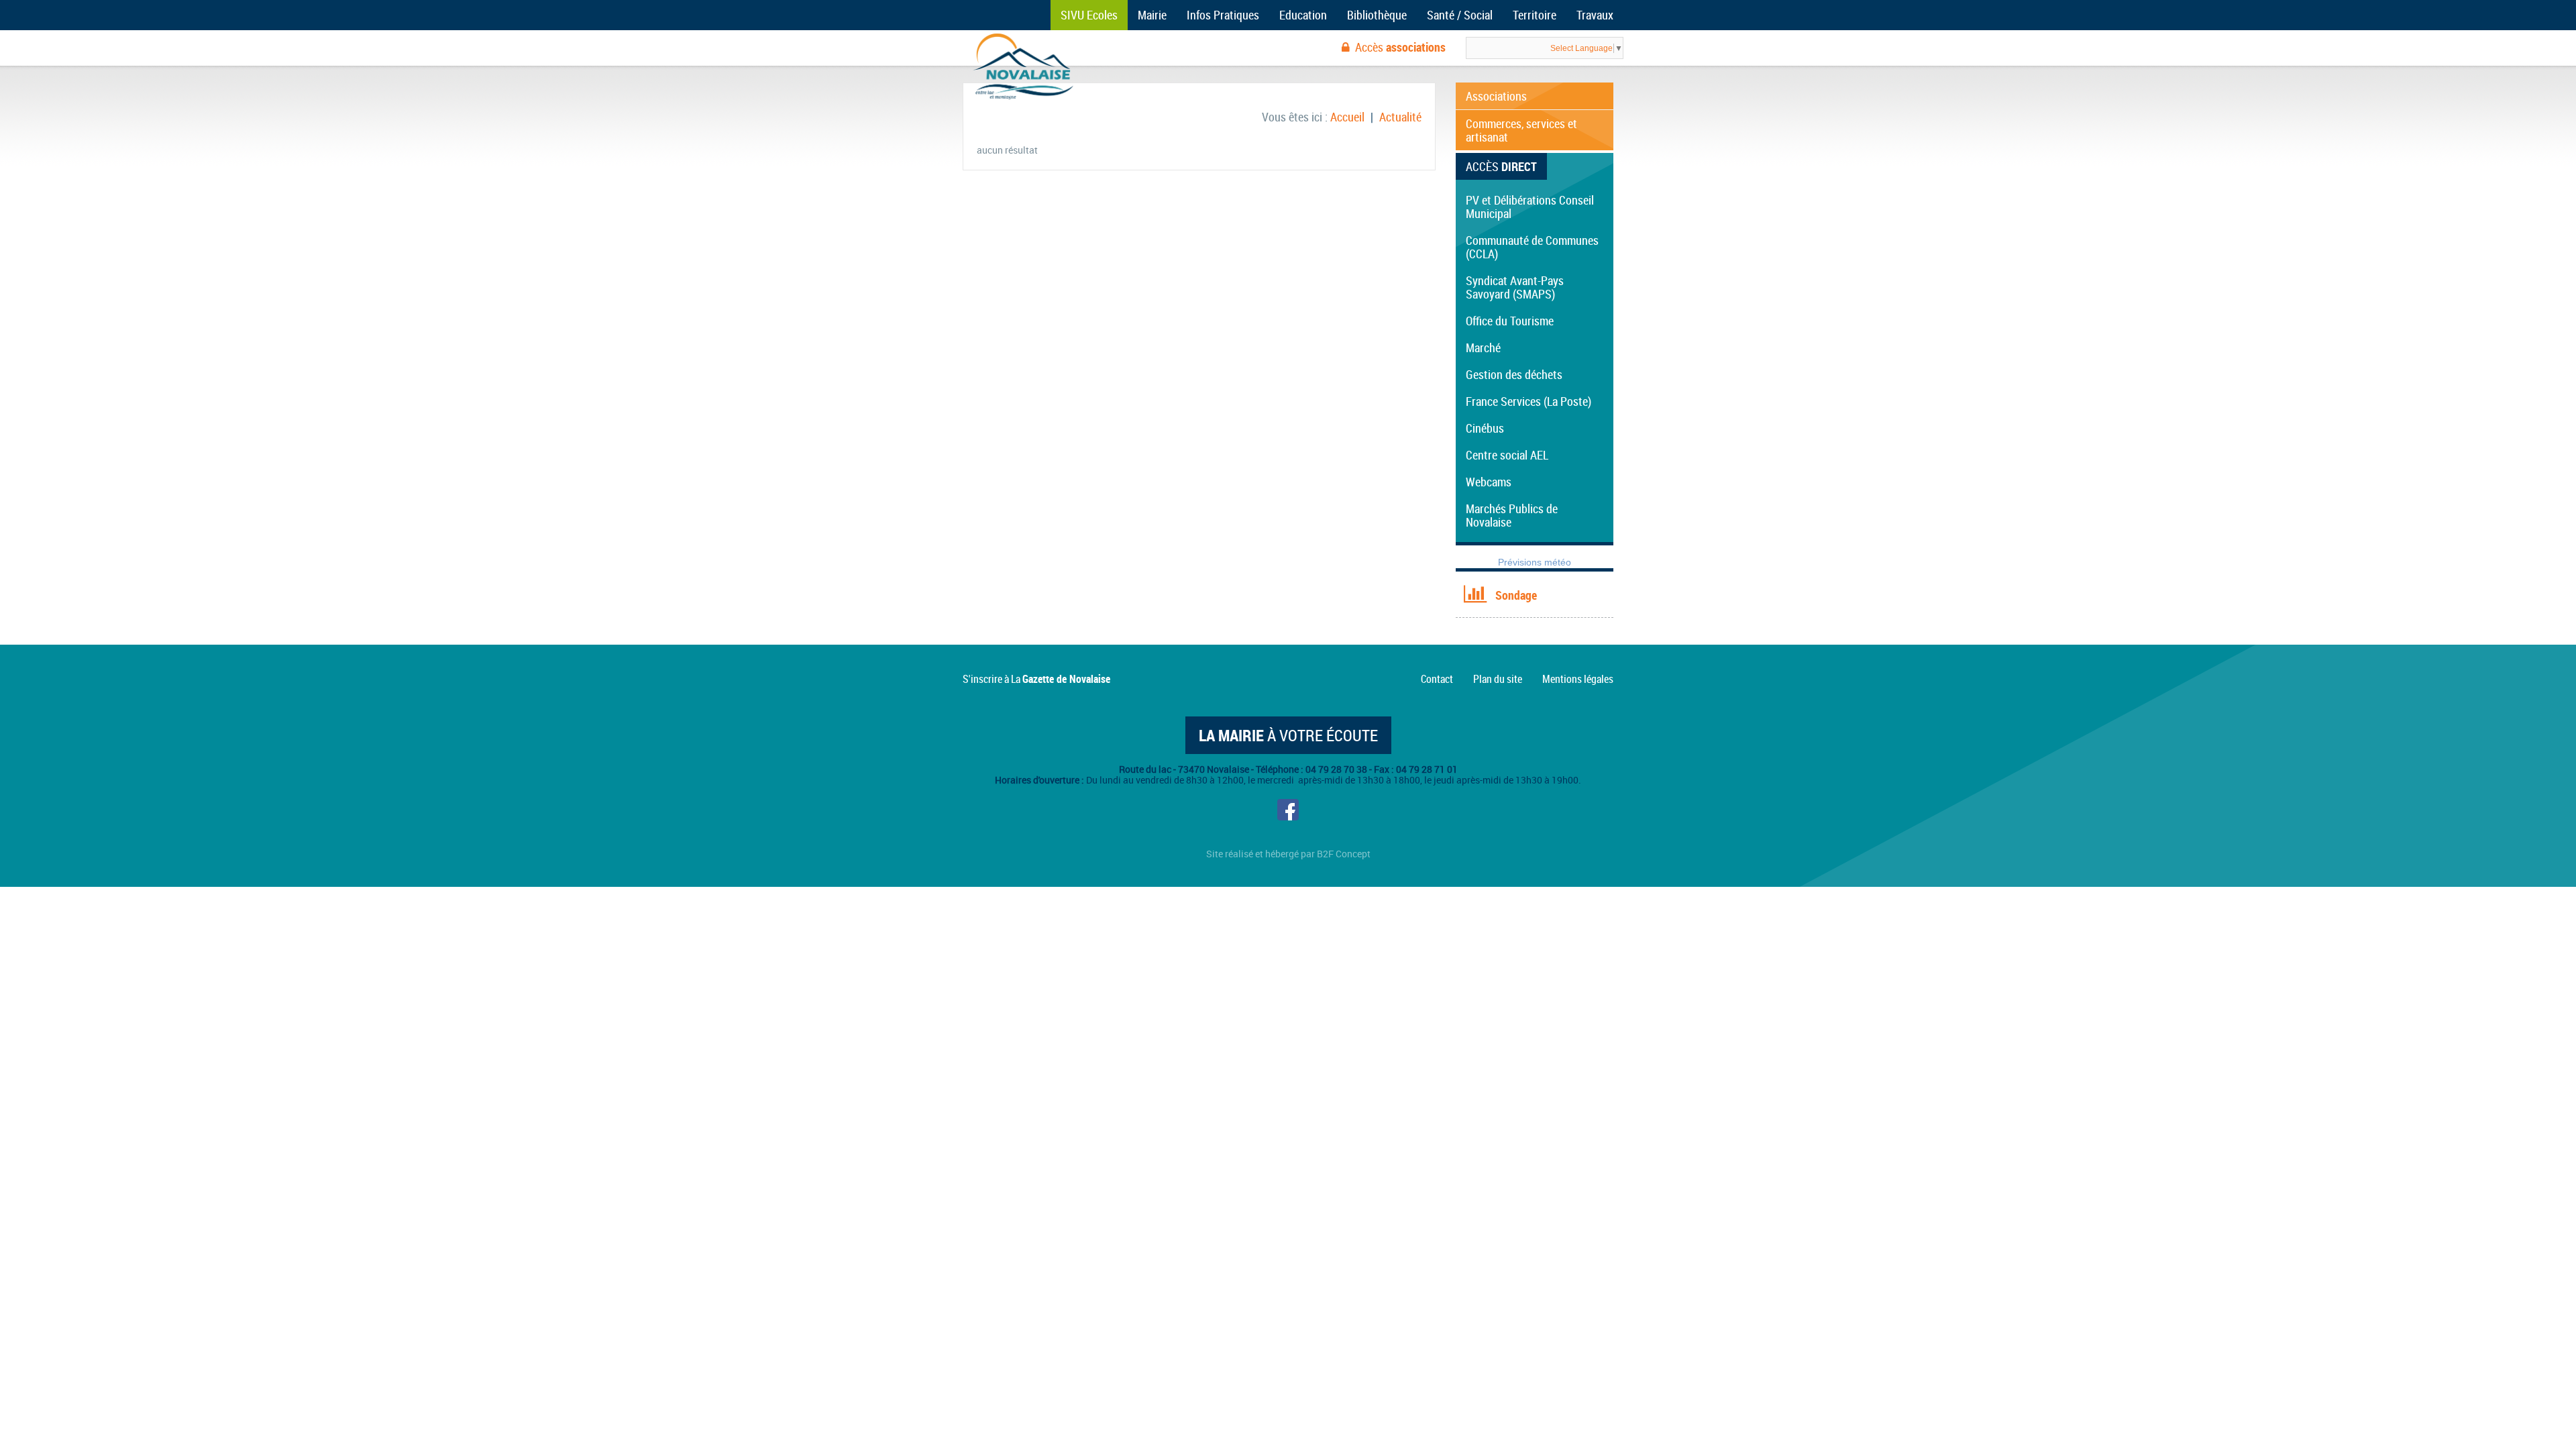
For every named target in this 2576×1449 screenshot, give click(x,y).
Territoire (1535, 15)
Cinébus (1485, 428)
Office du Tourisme (1510, 321)
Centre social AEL (1507, 455)
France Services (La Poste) (1528, 401)
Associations (1496, 96)
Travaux (1595, 15)
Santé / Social (1460, 15)
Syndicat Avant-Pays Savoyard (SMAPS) (1515, 287)
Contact (1437, 679)
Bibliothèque (1377, 15)
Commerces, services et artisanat (1521, 130)
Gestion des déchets (1514, 374)
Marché (1483, 347)
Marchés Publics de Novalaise (1512, 515)
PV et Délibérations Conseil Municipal (1530, 207)
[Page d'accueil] (1023, 67)
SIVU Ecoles (1089, 15)
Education (1303, 15)
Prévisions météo (1535, 562)
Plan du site (1498, 679)
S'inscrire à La (1036, 679)
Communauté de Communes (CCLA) (1532, 247)
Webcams (1489, 482)
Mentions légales (1578, 679)
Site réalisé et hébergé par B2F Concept (1288, 854)
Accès (1400, 47)
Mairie (1152, 15)
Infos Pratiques (1223, 15)
